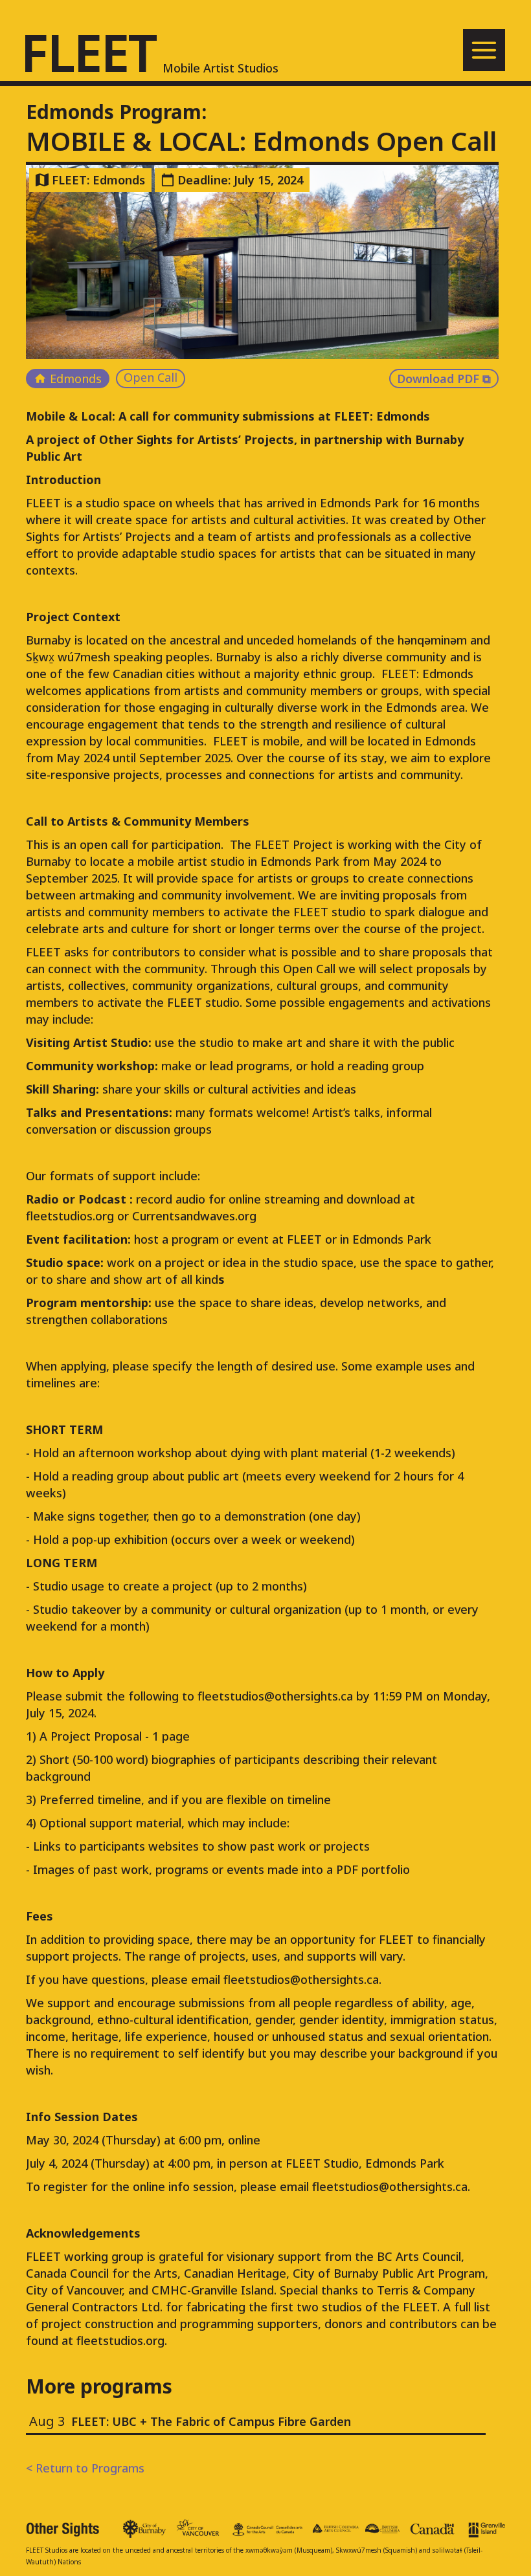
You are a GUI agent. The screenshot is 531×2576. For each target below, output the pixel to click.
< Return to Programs (85, 2468)
